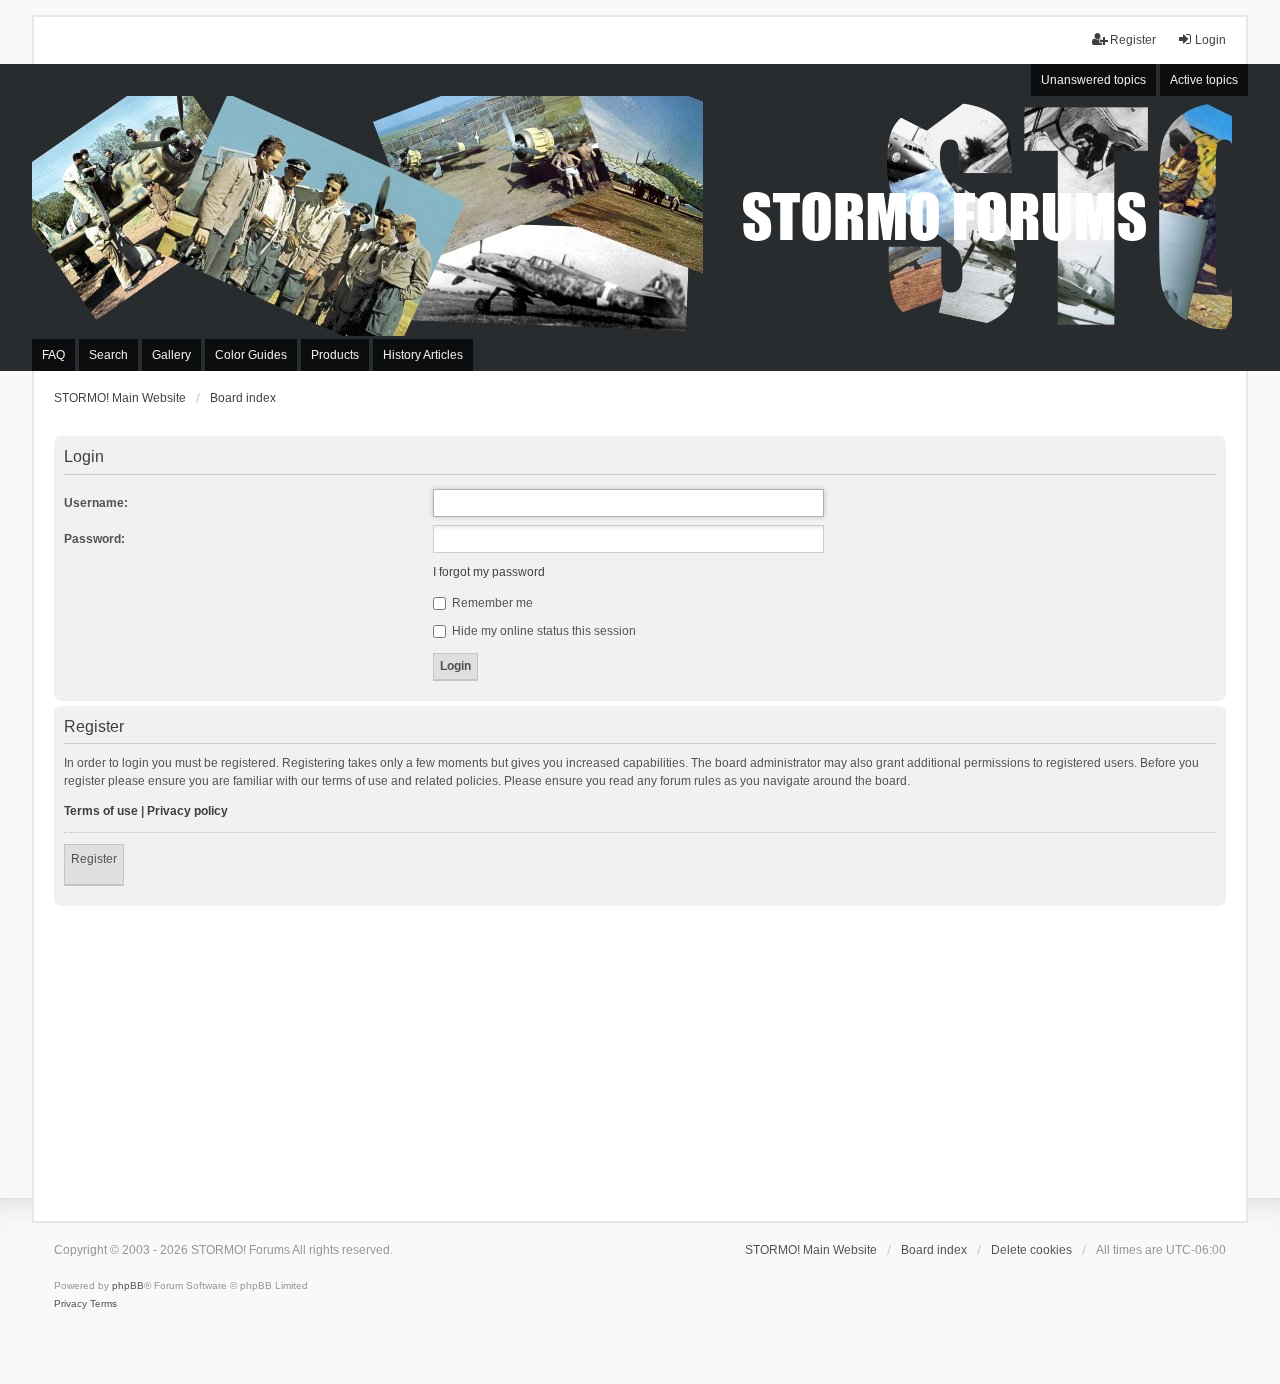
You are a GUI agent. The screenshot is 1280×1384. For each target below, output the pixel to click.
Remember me (491, 603)
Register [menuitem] (1133, 40)
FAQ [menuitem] (53, 355)
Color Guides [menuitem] (251, 355)
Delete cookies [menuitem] (1031, 1250)
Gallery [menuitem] (171, 355)
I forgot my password (489, 572)
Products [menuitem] (335, 355)
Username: (96, 503)
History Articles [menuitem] (423, 355)
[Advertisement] (640, 1056)
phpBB (128, 1285)
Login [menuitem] (1210, 40)
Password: (94, 539)
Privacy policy (187, 811)
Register (94, 859)
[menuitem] (70, 1304)
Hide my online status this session (542, 631)
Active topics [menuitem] (1204, 80)
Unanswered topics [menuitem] (1093, 80)
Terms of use (101, 811)
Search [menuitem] (108, 355)
